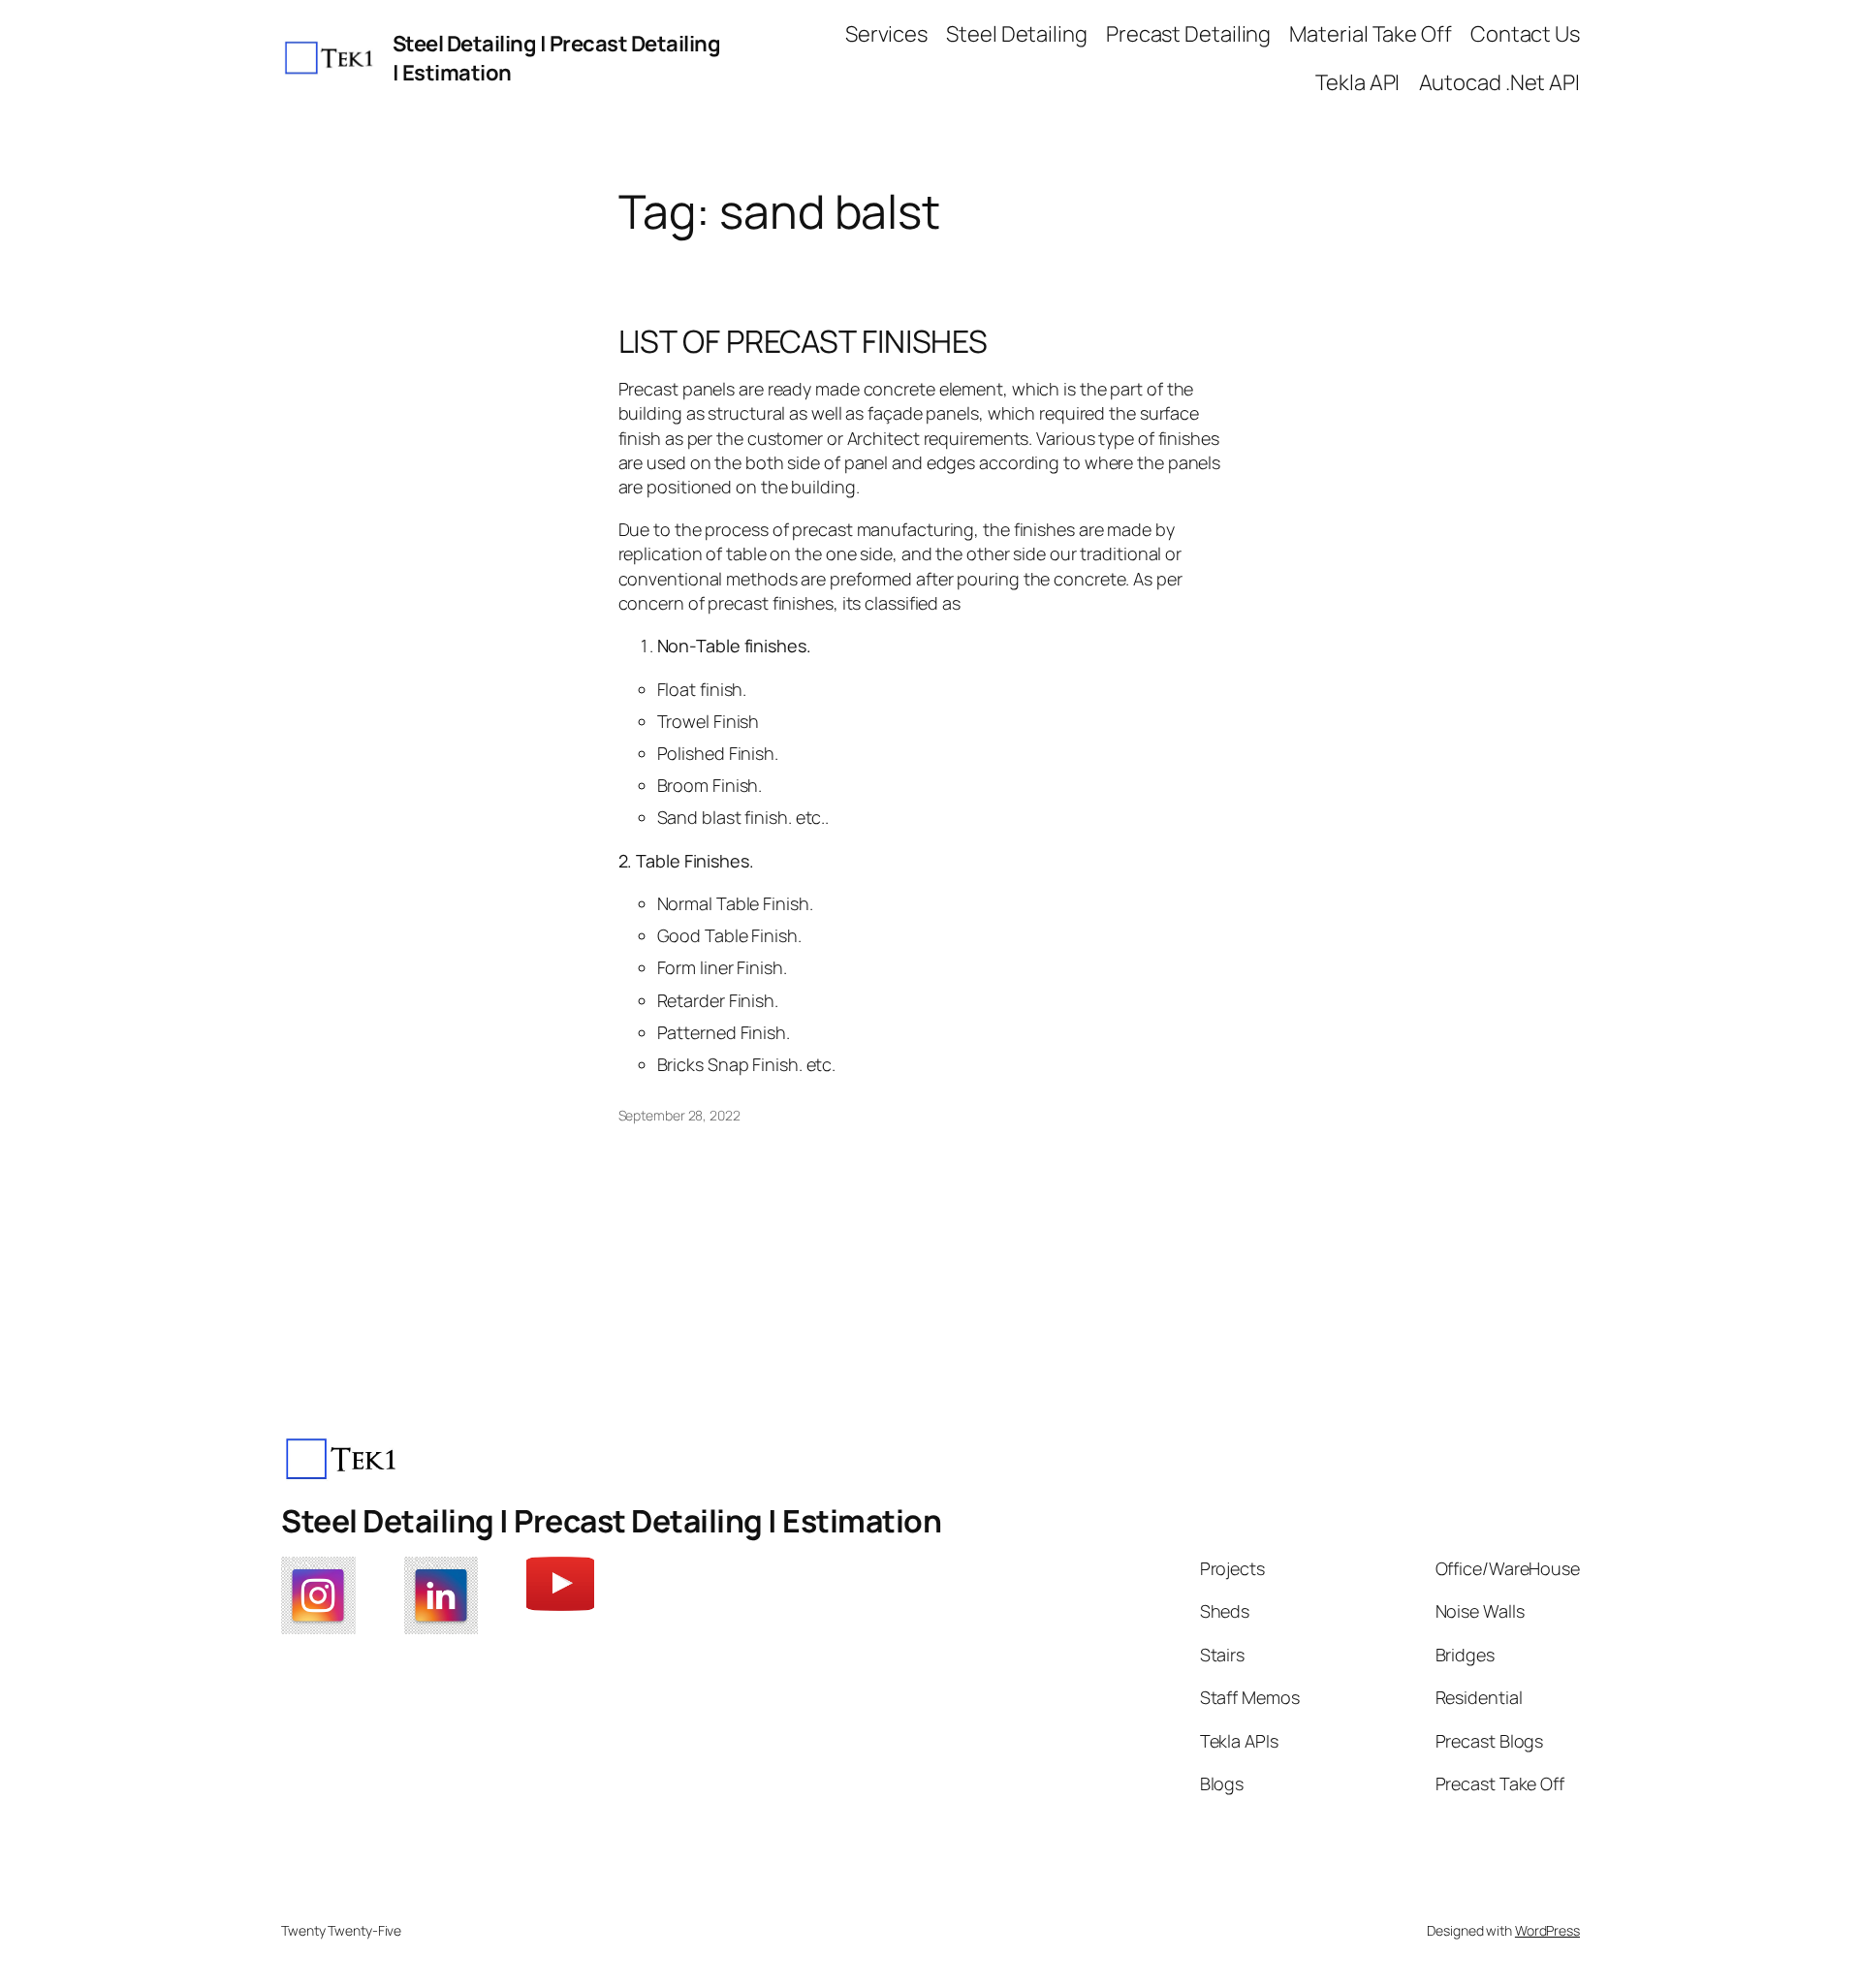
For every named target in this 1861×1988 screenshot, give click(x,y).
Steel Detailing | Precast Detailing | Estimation (611, 1521)
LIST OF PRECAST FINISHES (804, 341)
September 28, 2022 (679, 1115)
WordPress (1547, 1930)
